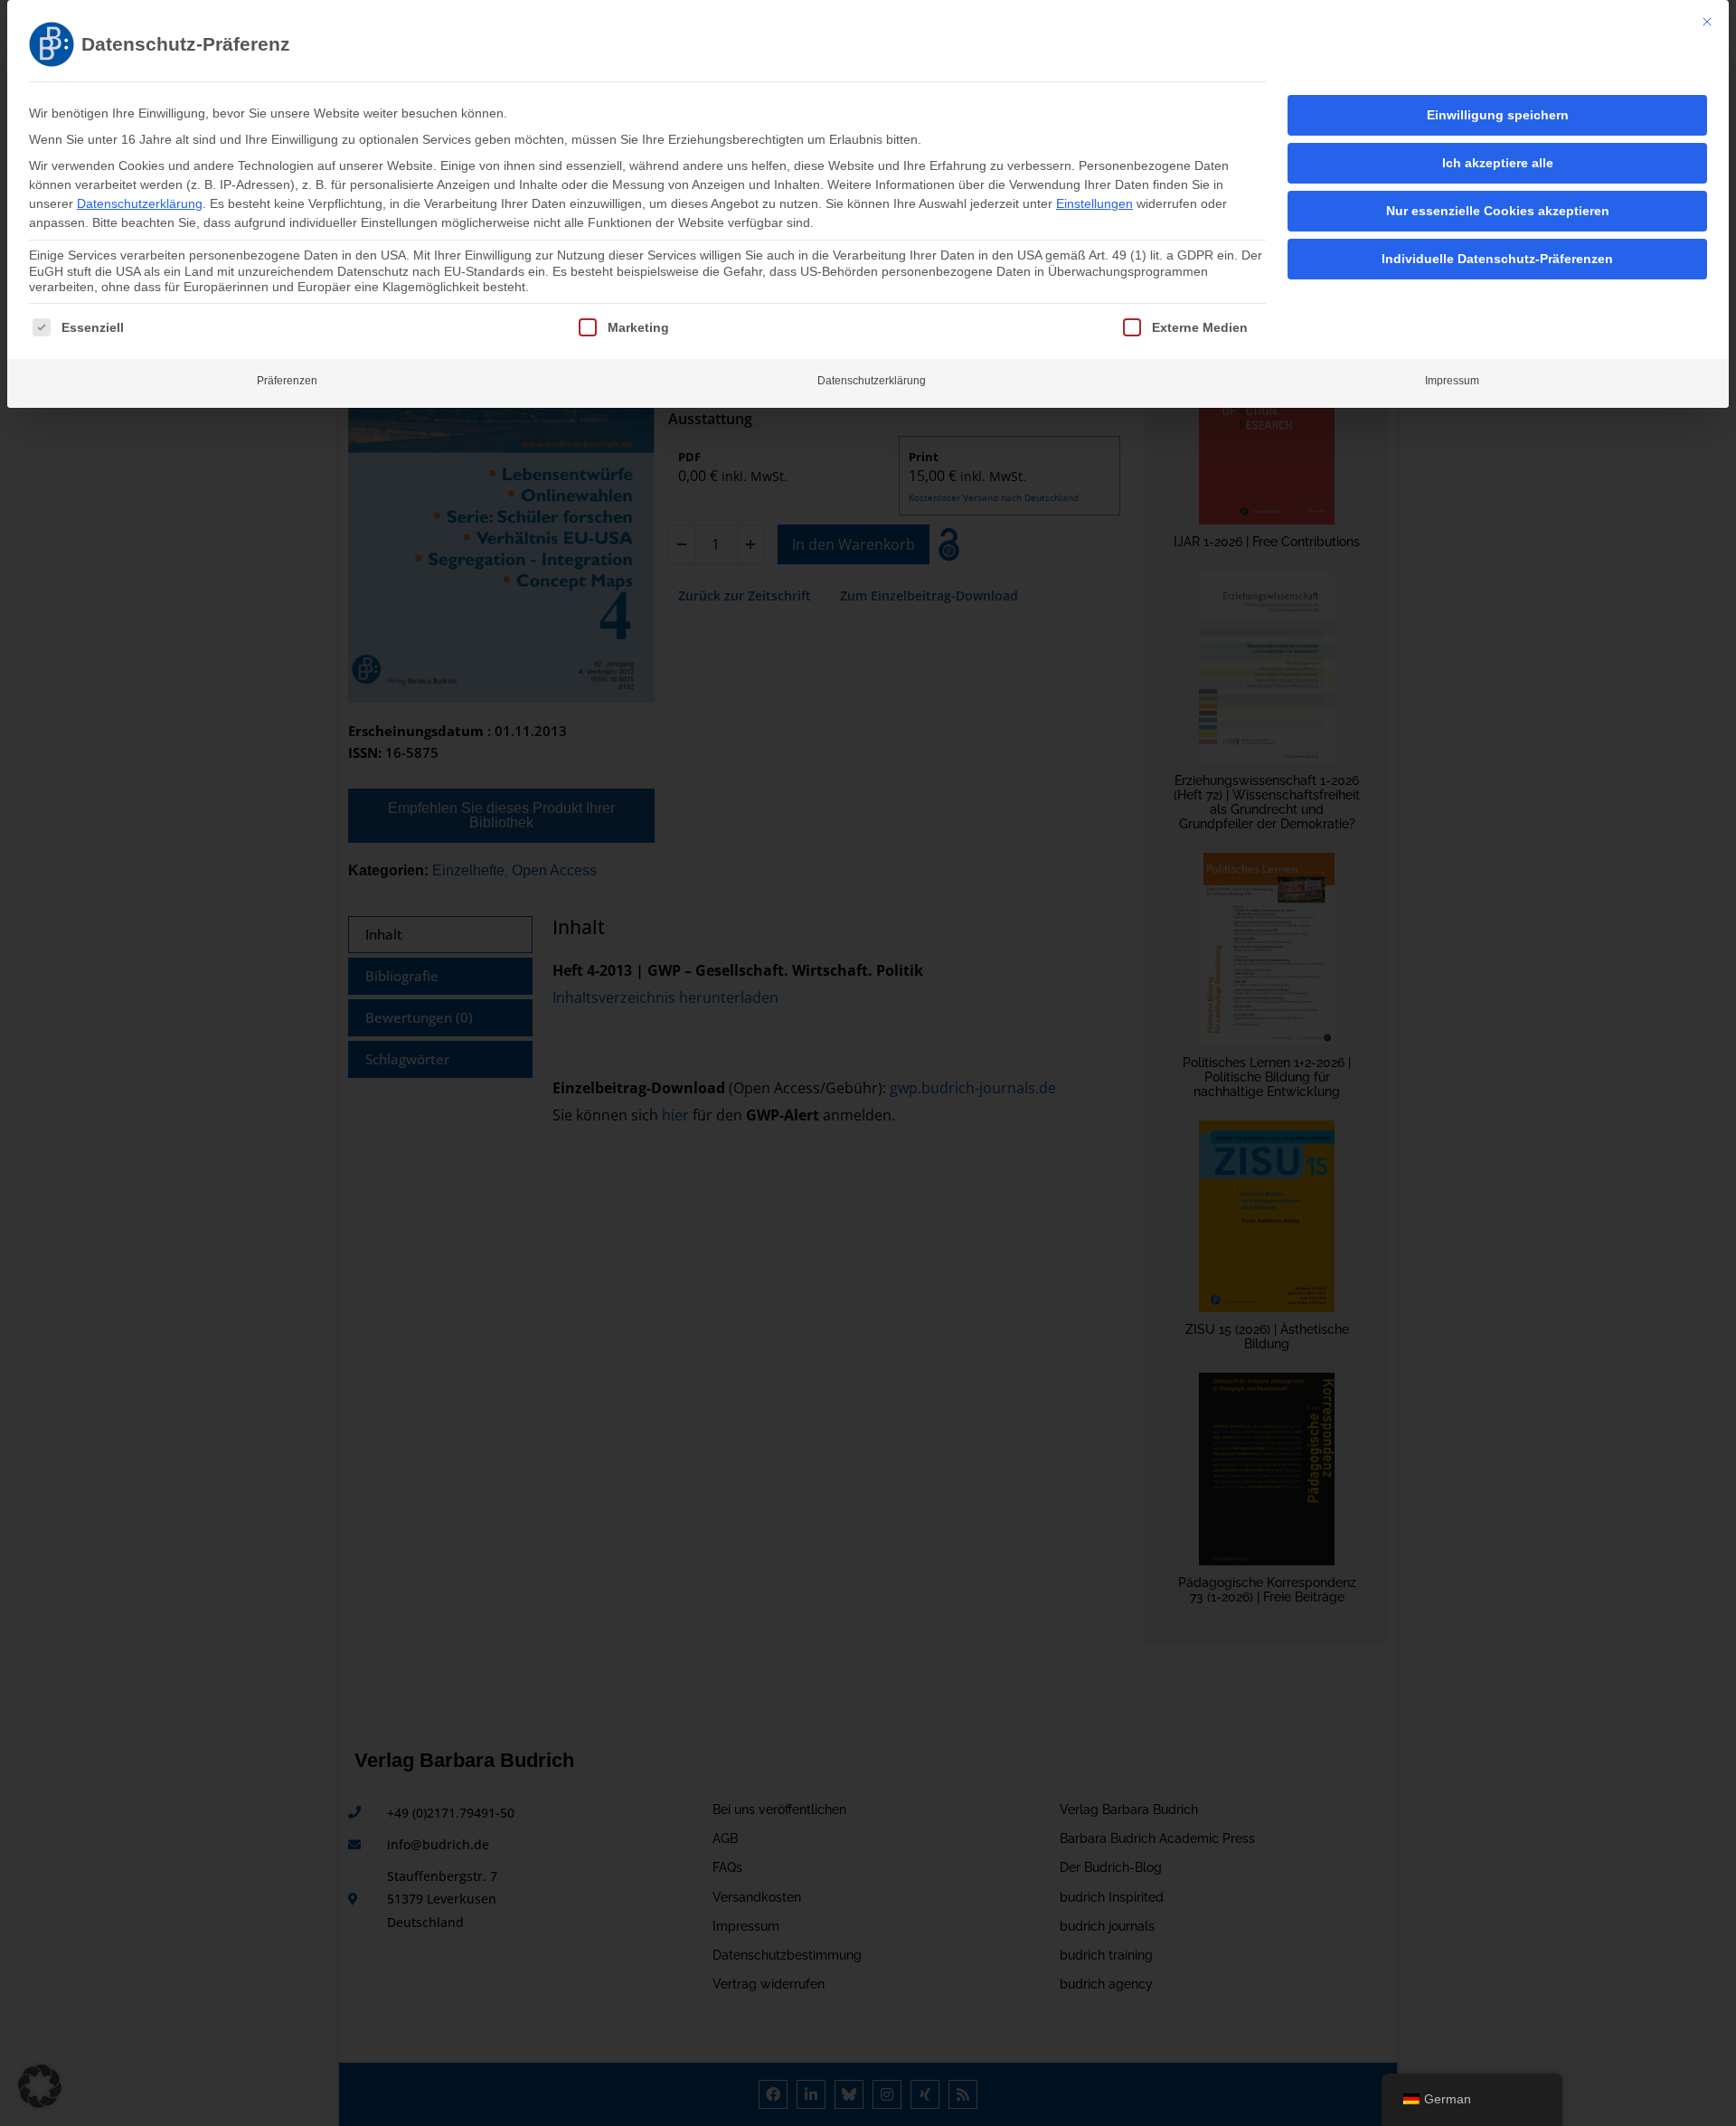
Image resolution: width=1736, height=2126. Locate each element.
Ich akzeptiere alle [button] (1498, 163)
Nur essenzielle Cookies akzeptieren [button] (1498, 211)
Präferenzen (287, 381)
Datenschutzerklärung (140, 203)
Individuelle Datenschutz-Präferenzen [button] (1497, 259)
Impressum (1452, 381)
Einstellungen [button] (1094, 203)
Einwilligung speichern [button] (1498, 115)
